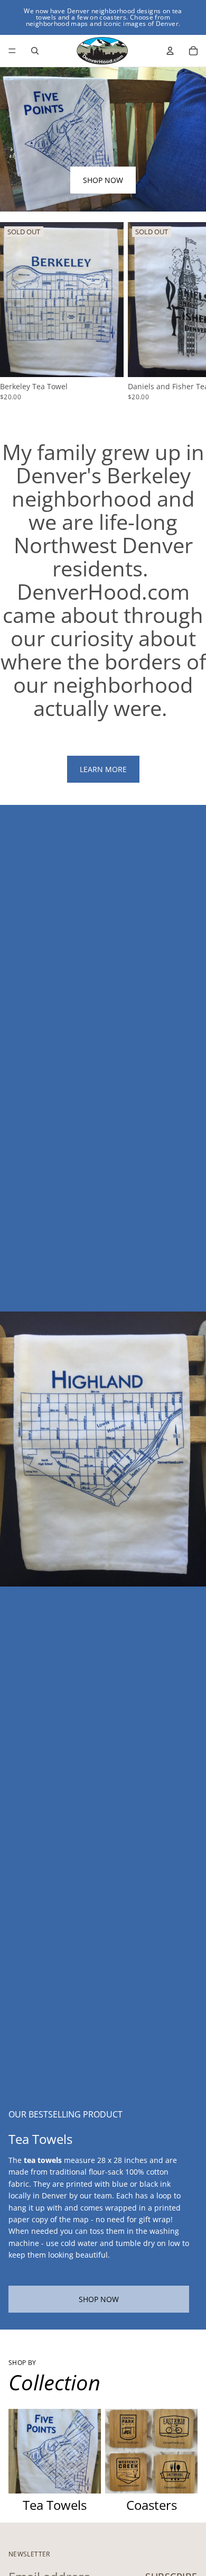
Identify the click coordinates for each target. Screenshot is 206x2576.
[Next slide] (185, 311)
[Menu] (12, 51)
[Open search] (35, 51)
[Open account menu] (170, 51)
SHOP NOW (103, 180)
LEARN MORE (103, 769)
